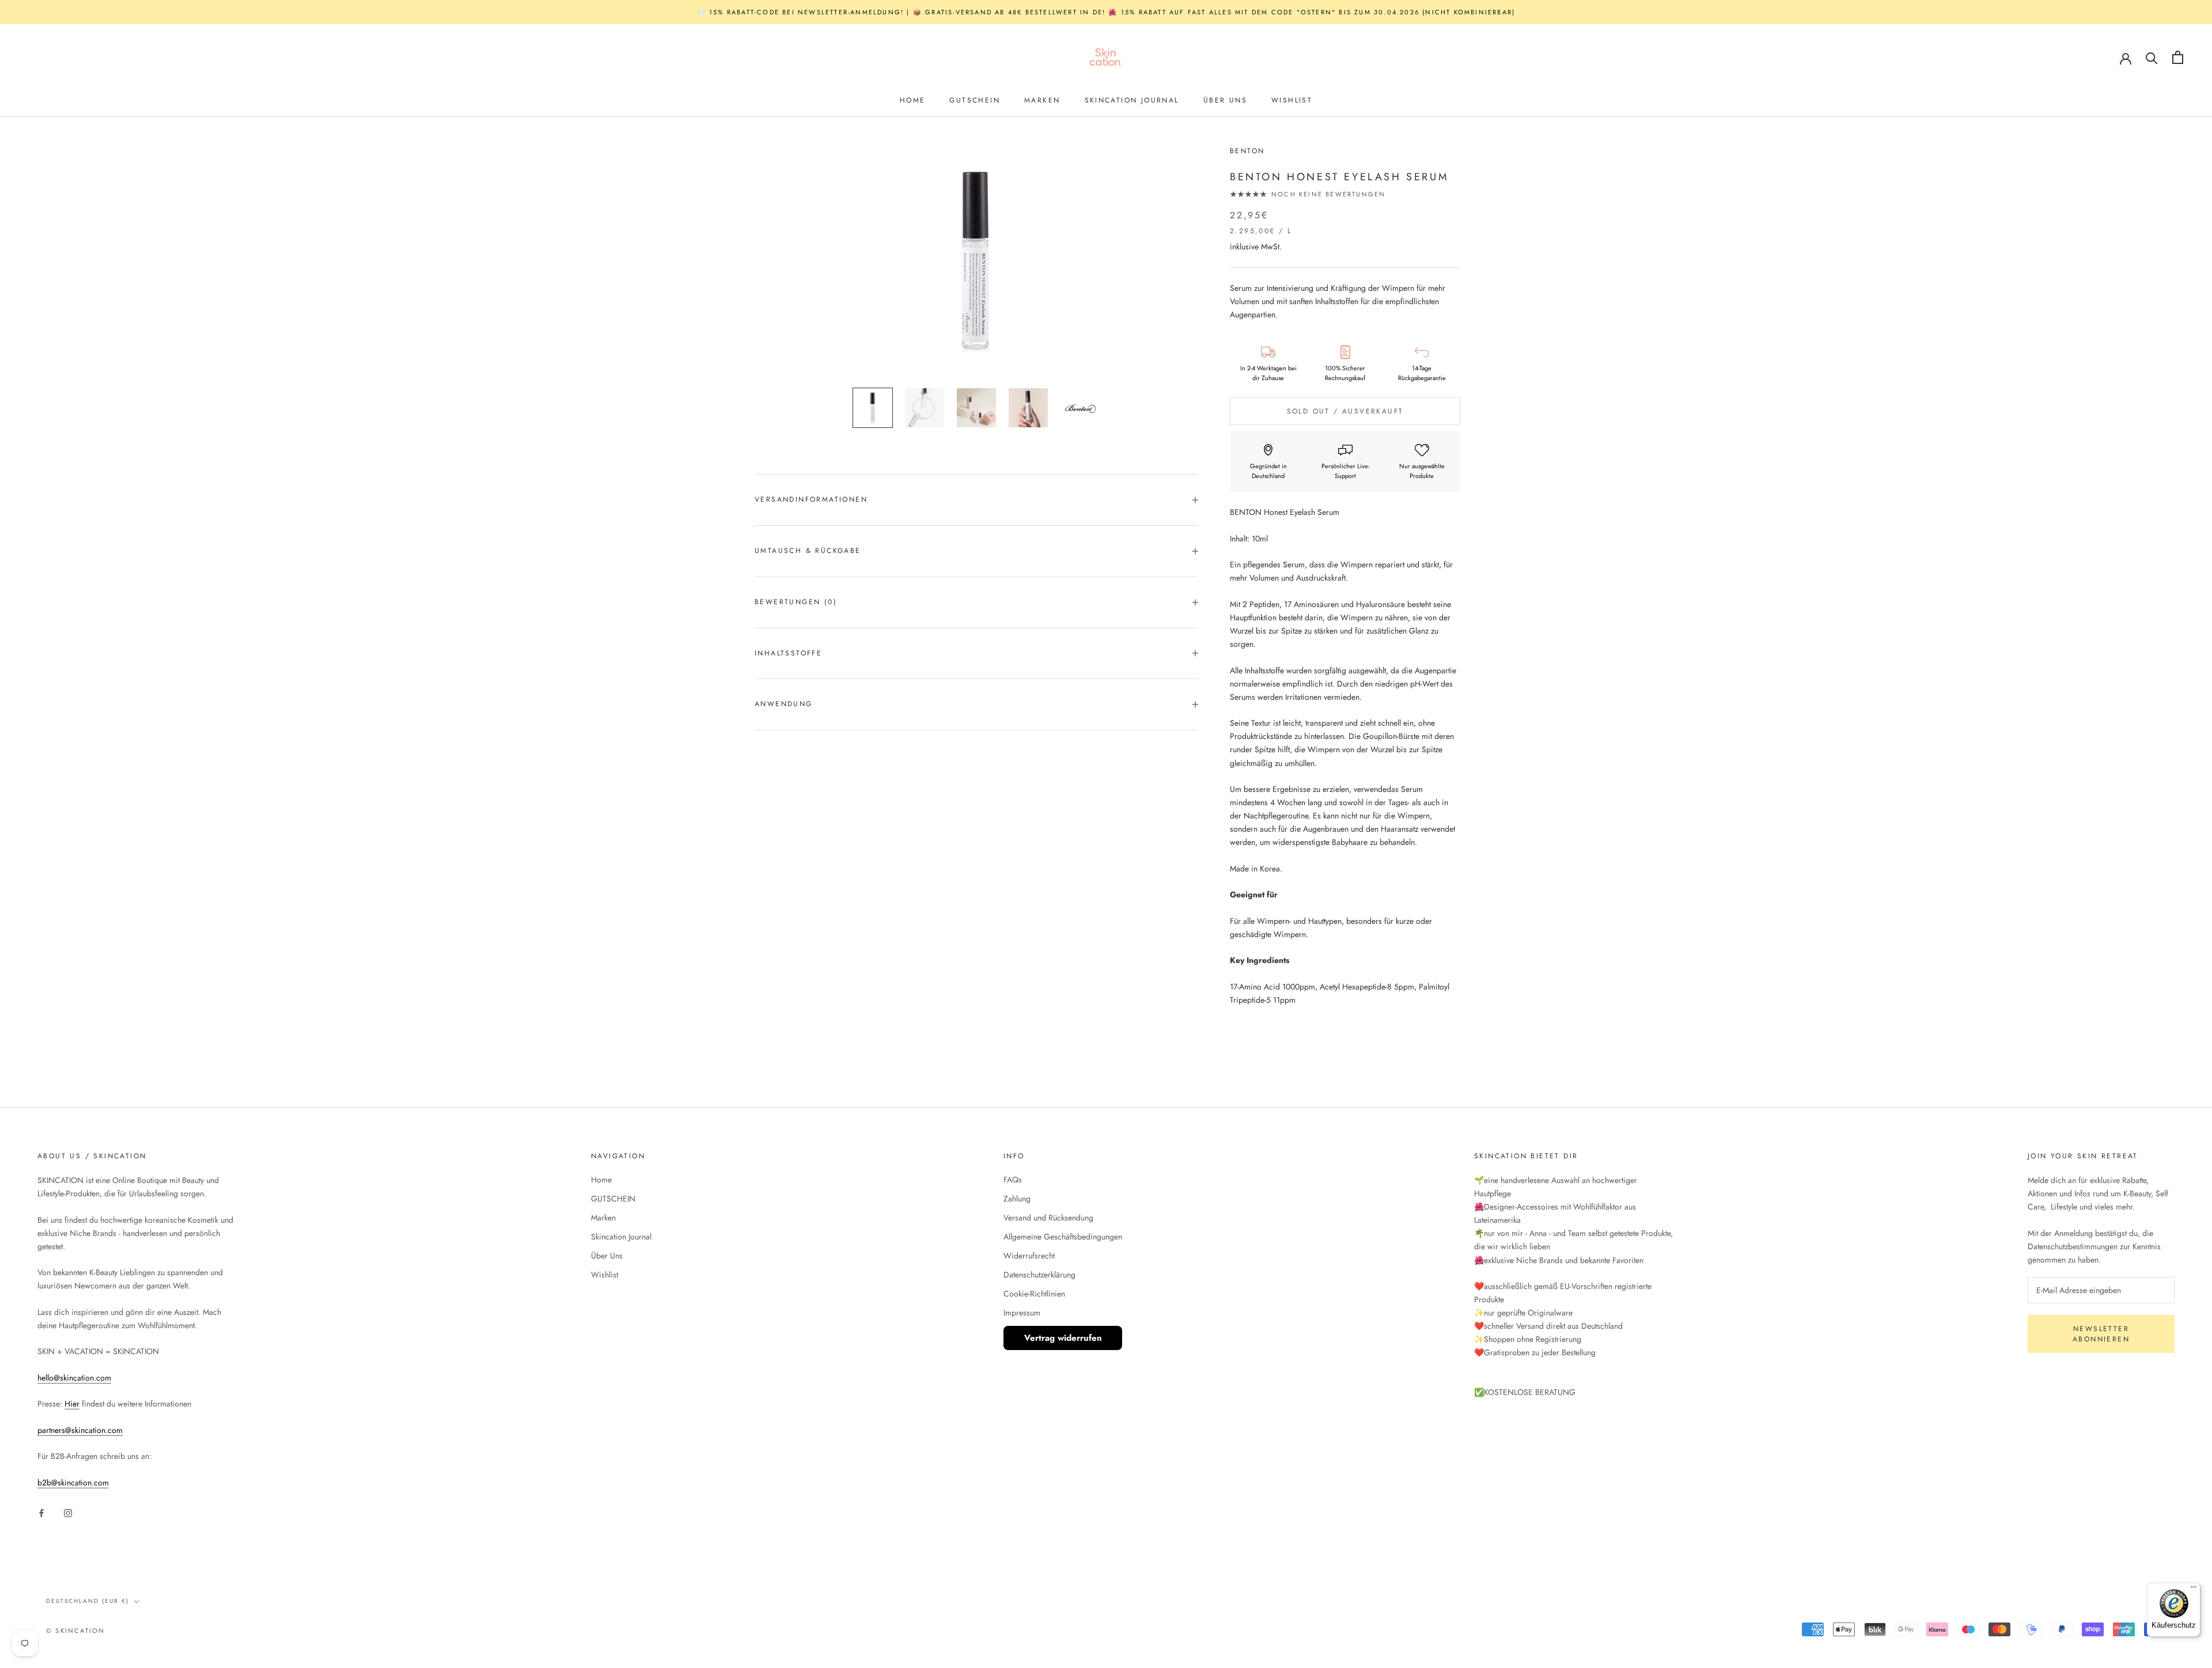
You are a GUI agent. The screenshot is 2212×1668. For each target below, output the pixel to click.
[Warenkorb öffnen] (2178, 57)
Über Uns (1225, 100)
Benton (1247, 151)
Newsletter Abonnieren (2101, 1334)
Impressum (1022, 1313)
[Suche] (2152, 57)
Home (913, 100)
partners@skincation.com (80, 1430)
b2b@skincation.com (73, 1483)
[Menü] (2194, 1590)
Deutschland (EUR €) (88, 1601)
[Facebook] (41, 1512)
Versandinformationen (811, 499)
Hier (72, 1404)
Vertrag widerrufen (1063, 1338)
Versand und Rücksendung (1048, 1218)
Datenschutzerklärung (1039, 1275)
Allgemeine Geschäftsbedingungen (1063, 1237)
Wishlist (1292, 100)
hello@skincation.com (74, 1378)
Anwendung (784, 704)
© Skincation (75, 1631)
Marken (1042, 100)
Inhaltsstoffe (788, 653)
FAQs (1013, 1180)
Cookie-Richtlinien (1034, 1294)
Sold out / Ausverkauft (1345, 412)
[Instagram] (68, 1512)
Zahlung (1017, 1199)
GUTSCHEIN (975, 100)
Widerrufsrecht (1029, 1256)
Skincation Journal (1132, 100)
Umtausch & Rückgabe (808, 551)
